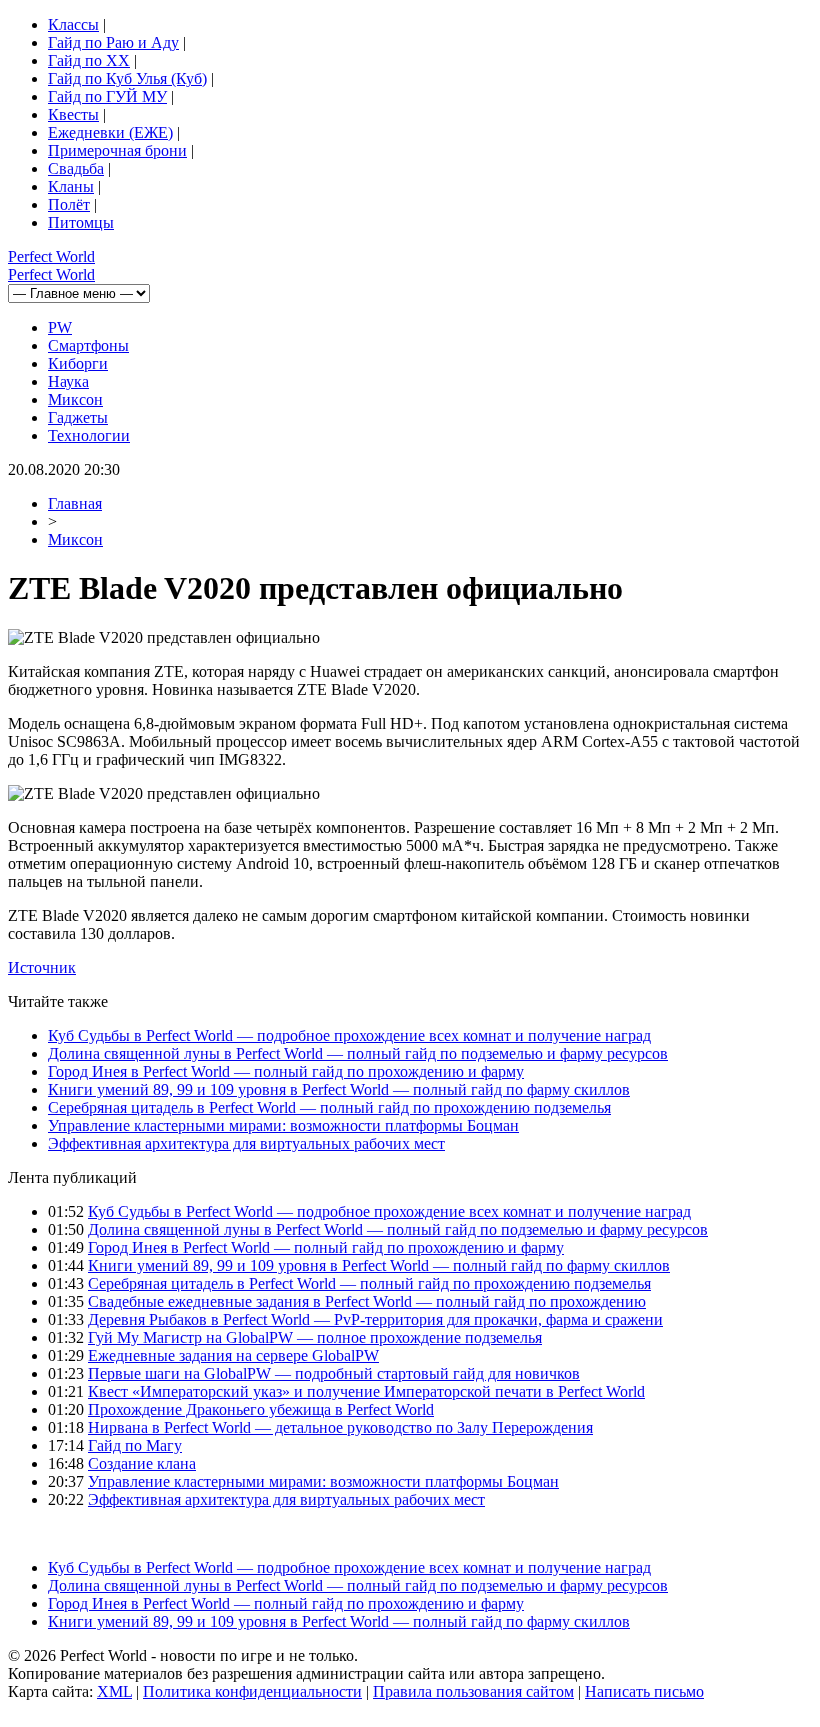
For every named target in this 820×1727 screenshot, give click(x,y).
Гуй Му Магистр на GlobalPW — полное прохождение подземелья (315, 1337)
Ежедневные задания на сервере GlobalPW (233, 1355)
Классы (73, 24)
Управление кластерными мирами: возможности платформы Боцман (283, 1125)
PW (60, 327)
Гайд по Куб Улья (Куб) (127, 78)
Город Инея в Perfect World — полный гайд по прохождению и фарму (286, 1071)
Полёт (69, 204)
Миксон (75, 399)
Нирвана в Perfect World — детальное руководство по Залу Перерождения (340, 1427)
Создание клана (142, 1463)
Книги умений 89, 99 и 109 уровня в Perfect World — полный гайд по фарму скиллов (339, 1089)
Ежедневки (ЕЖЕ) (110, 132)
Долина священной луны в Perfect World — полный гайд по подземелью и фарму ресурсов (358, 1053)
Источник (42, 967)
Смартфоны (88, 345)
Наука (68, 381)
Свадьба (76, 168)
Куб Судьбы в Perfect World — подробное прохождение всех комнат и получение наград (349, 1035)
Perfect (51, 256)
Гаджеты (78, 417)
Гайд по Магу (135, 1445)
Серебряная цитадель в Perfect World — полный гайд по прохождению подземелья (329, 1107)
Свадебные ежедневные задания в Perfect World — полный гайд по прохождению (367, 1301)
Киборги (78, 363)
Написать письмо (644, 1691)
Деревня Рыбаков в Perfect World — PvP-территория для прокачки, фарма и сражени (375, 1319)
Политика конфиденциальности (252, 1691)
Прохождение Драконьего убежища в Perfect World (261, 1409)
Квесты (73, 114)
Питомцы (81, 222)
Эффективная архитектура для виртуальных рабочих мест (246, 1143)
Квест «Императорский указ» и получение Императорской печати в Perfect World (366, 1391)
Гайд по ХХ (89, 60)
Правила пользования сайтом (473, 1691)
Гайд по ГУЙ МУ (107, 96)
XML (114, 1691)
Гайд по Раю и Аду (113, 42)
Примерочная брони (117, 150)
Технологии (89, 435)
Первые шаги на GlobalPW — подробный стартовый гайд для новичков (334, 1373)
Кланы (71, 186)
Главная (75, 503)
